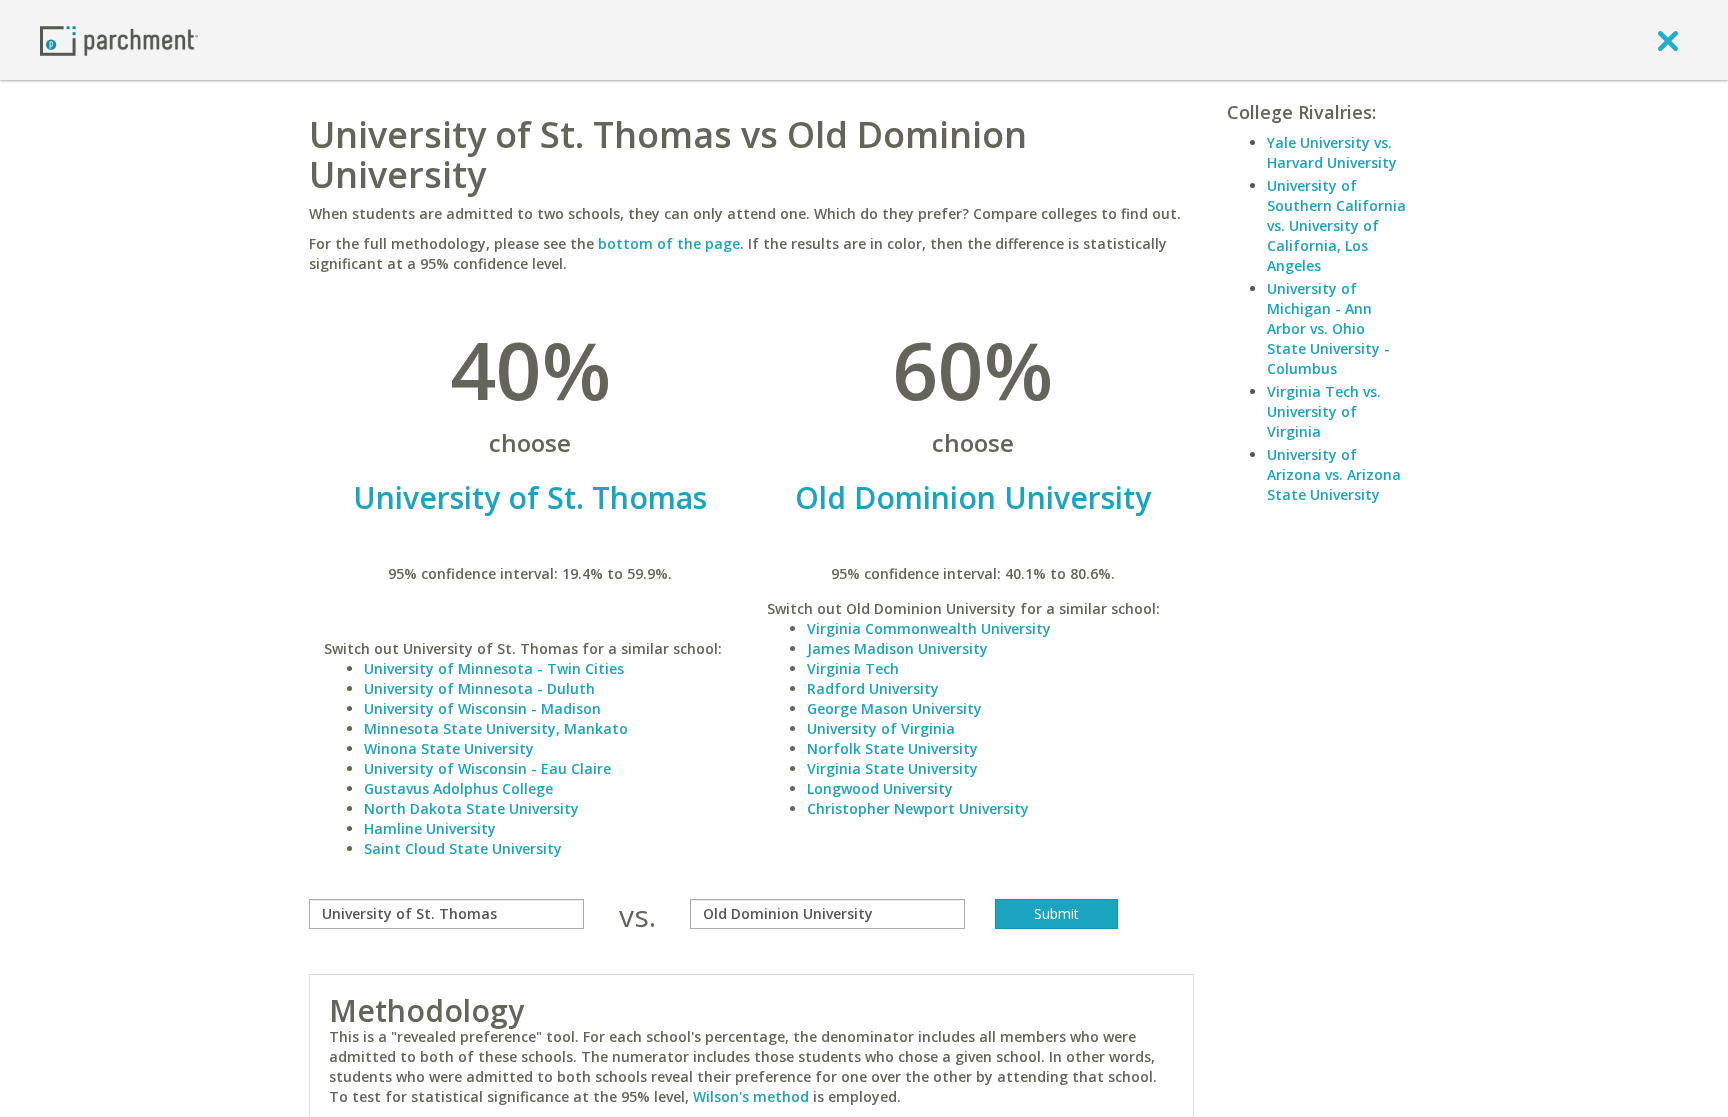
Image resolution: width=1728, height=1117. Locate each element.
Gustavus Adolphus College (458, 788)
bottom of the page (669, 243)
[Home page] (119, 39)
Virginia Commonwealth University (929, 628)
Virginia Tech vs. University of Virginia (1324, 411)
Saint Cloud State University (463, 848)
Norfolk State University (892, 748)
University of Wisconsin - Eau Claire (487, 768)
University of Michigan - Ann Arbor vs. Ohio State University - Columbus (1328, 328)
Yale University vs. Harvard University (1332, 152)
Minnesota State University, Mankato (496, 728)
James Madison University (897, 648)
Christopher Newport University (918, 808)
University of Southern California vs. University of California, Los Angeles (1336, 225)
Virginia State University (892, 768)
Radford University (873, 688)
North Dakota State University (471, 808)
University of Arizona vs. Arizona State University (1334, 474)
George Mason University (894, 708)
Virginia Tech (853, 668)
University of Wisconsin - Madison (482, 708)
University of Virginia (881, 728)
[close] (1668, 40)
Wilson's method (751, 1096)
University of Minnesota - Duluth (479, 688)
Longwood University (880, 788)
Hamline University (430, 828)
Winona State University (449, 748)
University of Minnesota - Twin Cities (494, 668)
